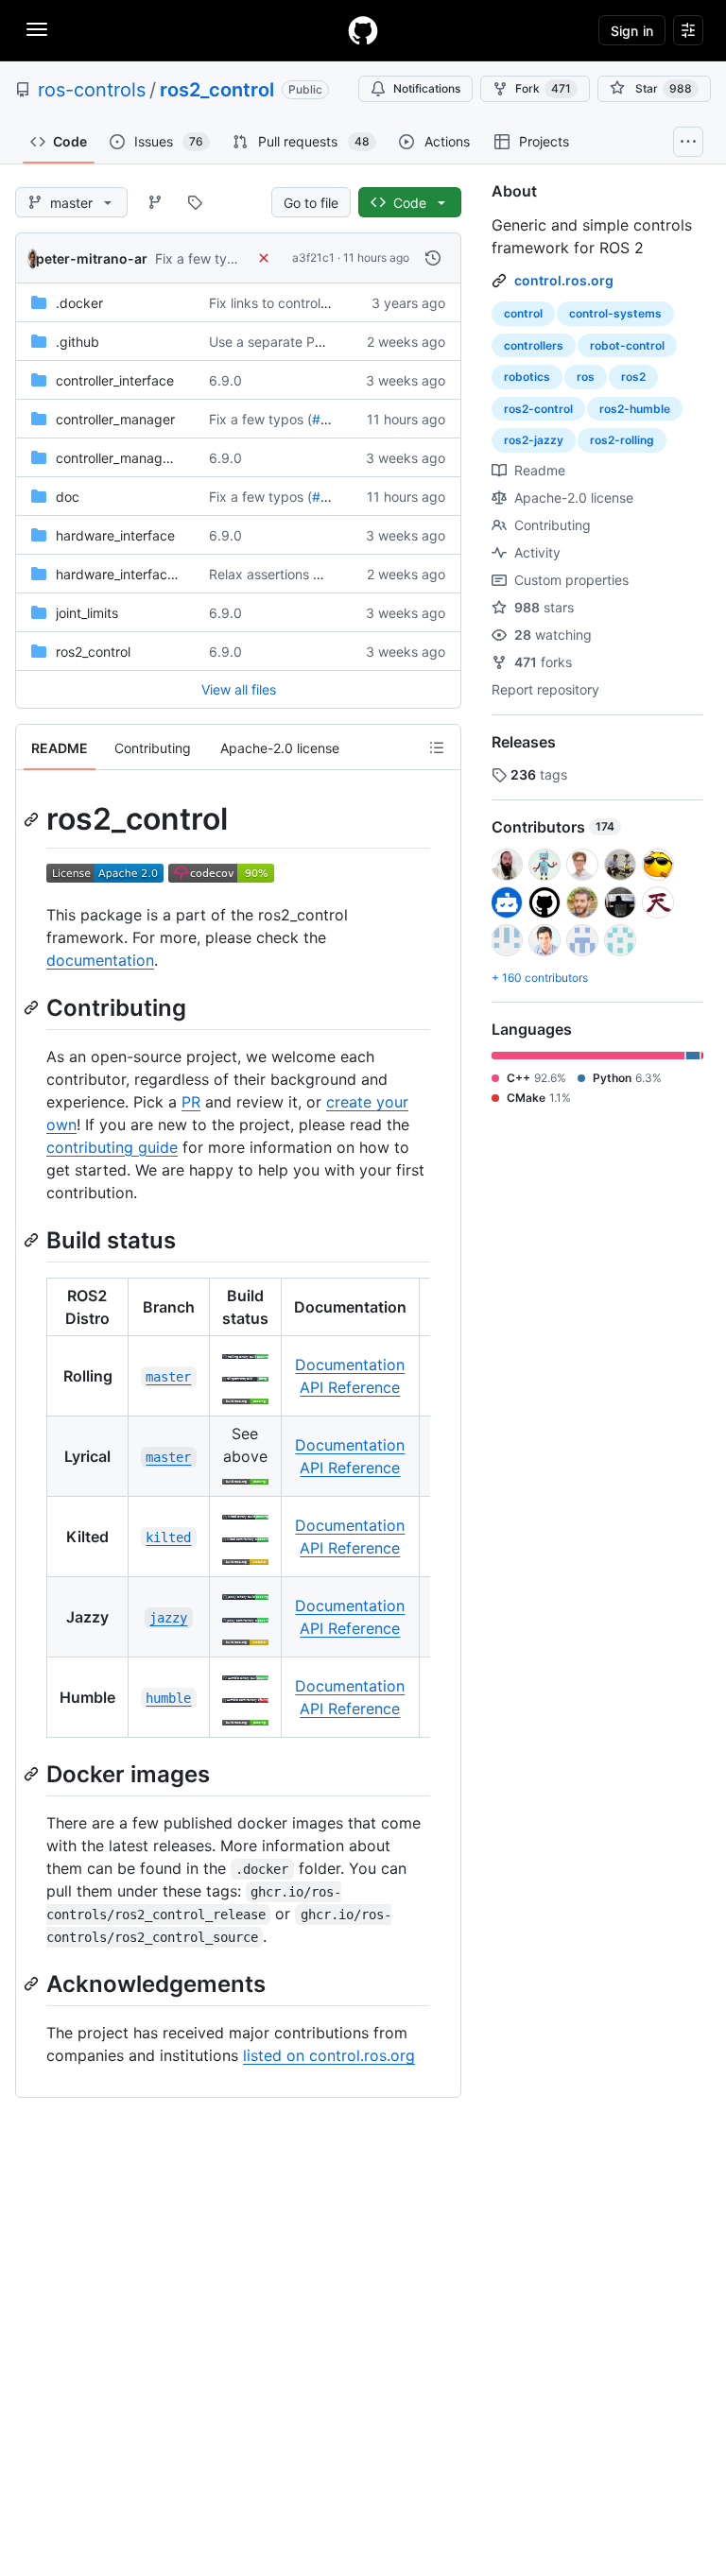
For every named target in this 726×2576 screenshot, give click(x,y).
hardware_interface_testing (139, 574)
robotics (527, 377)
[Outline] (437, 747)
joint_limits (87, 613)
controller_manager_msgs (135, 458)
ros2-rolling (622, 440)
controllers (534, 345)
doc (68, 497)
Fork (543, 88)
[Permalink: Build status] (33, 1240)
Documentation (350, 1365)
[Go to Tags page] (195, 202)
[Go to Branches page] (155, 202)
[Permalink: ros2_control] (33, 819)
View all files (239, 689)
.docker (79, 303)
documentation (100, 960)
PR (191, 1102)
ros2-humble (635, 409)
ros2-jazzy (534, 440)
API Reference (350, 1387)
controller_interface (115, 380)
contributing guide (112, 1147)
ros (586, 377)
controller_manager (115, 419)
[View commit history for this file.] (433, 258)
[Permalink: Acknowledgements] (33, 1984)
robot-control (627, 345)
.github (78, 342)
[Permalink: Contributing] (33, 1007)
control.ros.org (564, 280)
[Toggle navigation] (37, 29)
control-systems (615, 313)
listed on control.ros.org (329, 2055)
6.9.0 (225, 380)
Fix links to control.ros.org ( (293, 303)
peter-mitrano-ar (92, 258)
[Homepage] (363, 30)
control (523, 313)
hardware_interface (115, 535)
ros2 (633, 377)
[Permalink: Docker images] (33, 1774)
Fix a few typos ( (207, 258)
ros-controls (92, 90)
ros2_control (217, 90)
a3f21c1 (313, 258)
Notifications (427, 88)
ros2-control (538, 409)
